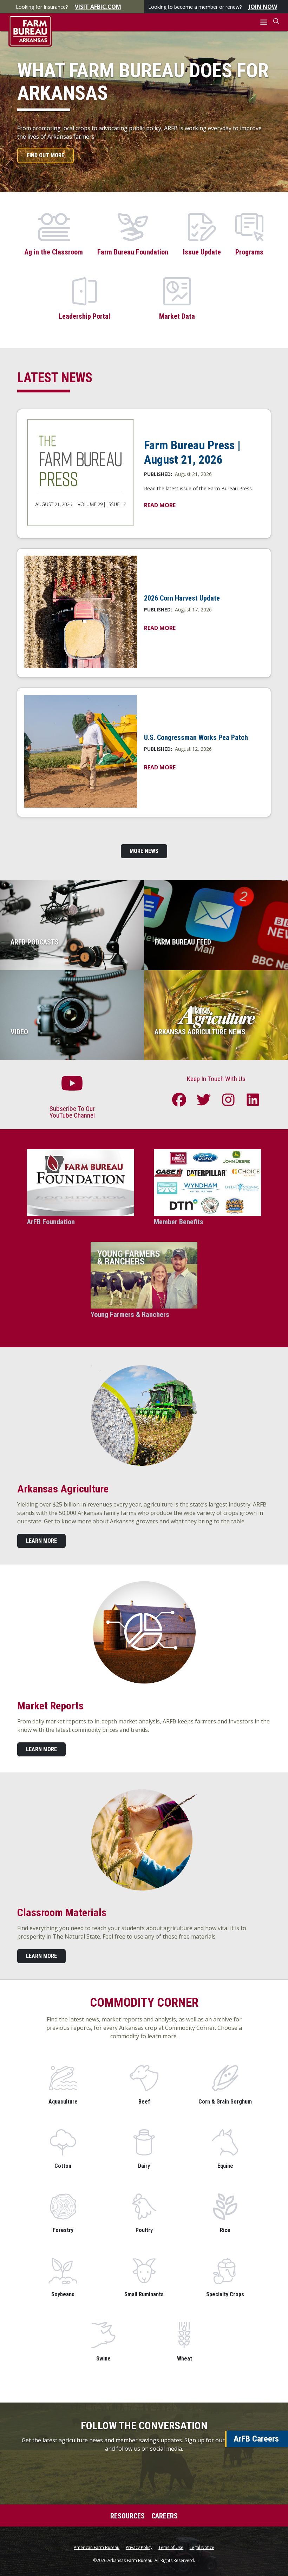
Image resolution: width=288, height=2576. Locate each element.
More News (144, 851)
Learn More (41, 1541)
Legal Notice (202, 2548)
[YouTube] (72, 1086)
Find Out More (45, 155)
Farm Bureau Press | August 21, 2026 (192, 452)
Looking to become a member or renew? (213, 7)
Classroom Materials (62, 1912)
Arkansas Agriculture (63, 1489)
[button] (264, 22)
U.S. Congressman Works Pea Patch (196, 737)
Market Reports (50, 1706)
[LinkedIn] (253, 1100)
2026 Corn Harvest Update (182, 598)
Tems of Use (171, 2548)
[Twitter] (204, 1100)
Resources (127, 2516)
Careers (165, 2516)
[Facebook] (179, 1100)
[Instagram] (228, 1100)
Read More (160, 505)
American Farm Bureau (97, 2548)
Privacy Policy (139, 2548)
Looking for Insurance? (68, 7)
